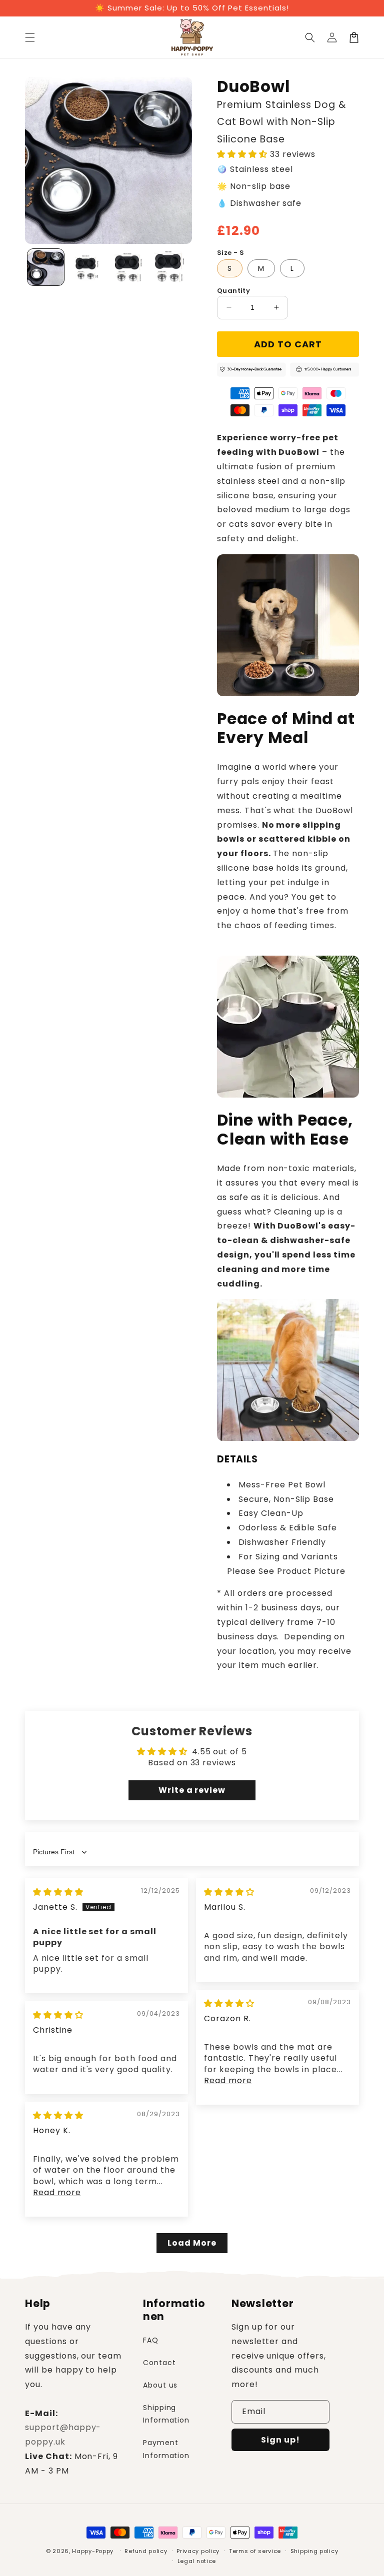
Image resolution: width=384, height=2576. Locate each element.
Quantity (233, 291)
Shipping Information (166, 2414)
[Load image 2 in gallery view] (87, 267)
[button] (30, 37)
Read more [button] (228, 2080)
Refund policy (146, 2551)
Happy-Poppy (93, 2551)
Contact (159, 2363)
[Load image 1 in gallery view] (46, 267)
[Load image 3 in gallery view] (129, 267)
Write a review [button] (192, 1790)
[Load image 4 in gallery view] (170, 267)
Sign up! (280, 2440)
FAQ (151, 2340)
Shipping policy (314, 2551)
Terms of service (255, 2551)
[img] (58, 1892)
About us (160, 2385)
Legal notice (197, 2561)
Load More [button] (192, 2243)
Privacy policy (198, 2551)
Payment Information (166, 2449)
